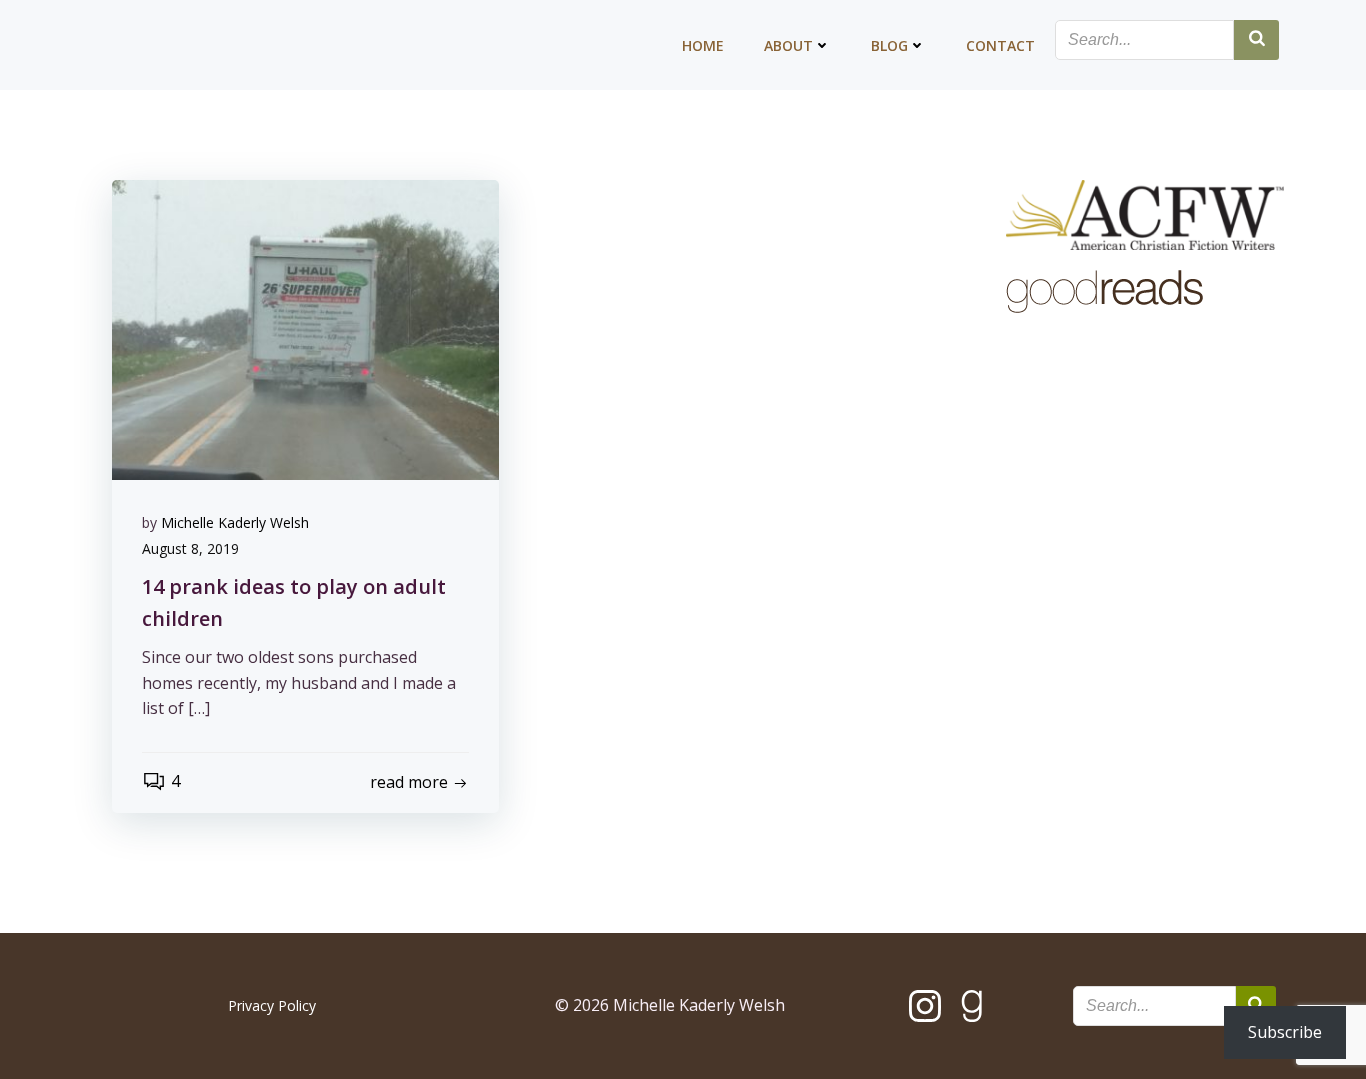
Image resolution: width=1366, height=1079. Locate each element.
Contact (1000, 45)
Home (703, 45)
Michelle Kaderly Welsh (235, 522)
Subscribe (1285, 1032)
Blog (889, 45)
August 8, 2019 (190, 548)
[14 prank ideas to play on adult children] (305, 328)
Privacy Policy (272, 1005)
